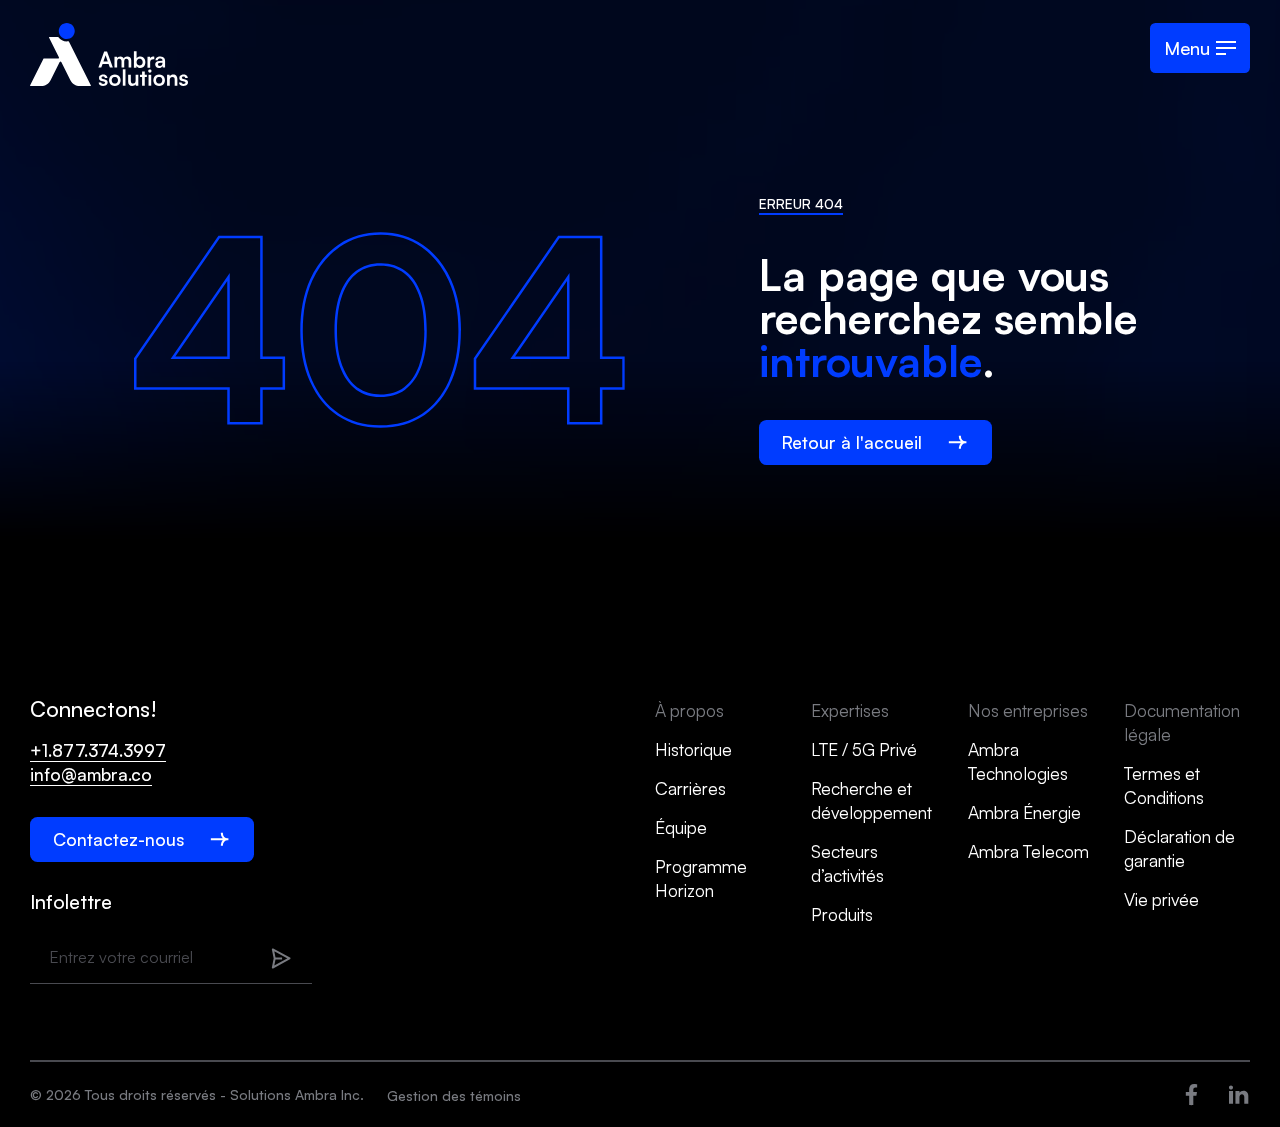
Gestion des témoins (454, 1095)
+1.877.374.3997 (98, 750)
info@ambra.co (91, 774)
